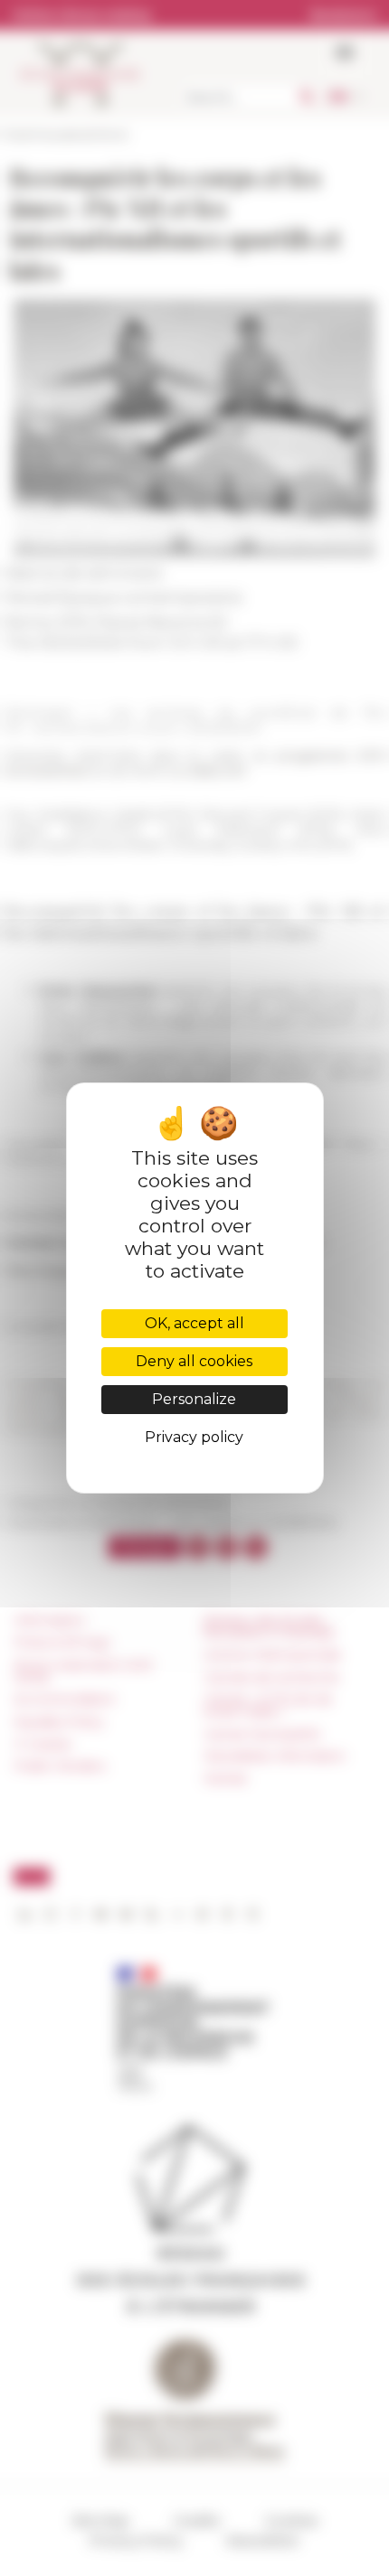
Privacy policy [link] (194, 1437)
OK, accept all (194, 1323)
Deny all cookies (194, 1361)
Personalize (194, 1399)
